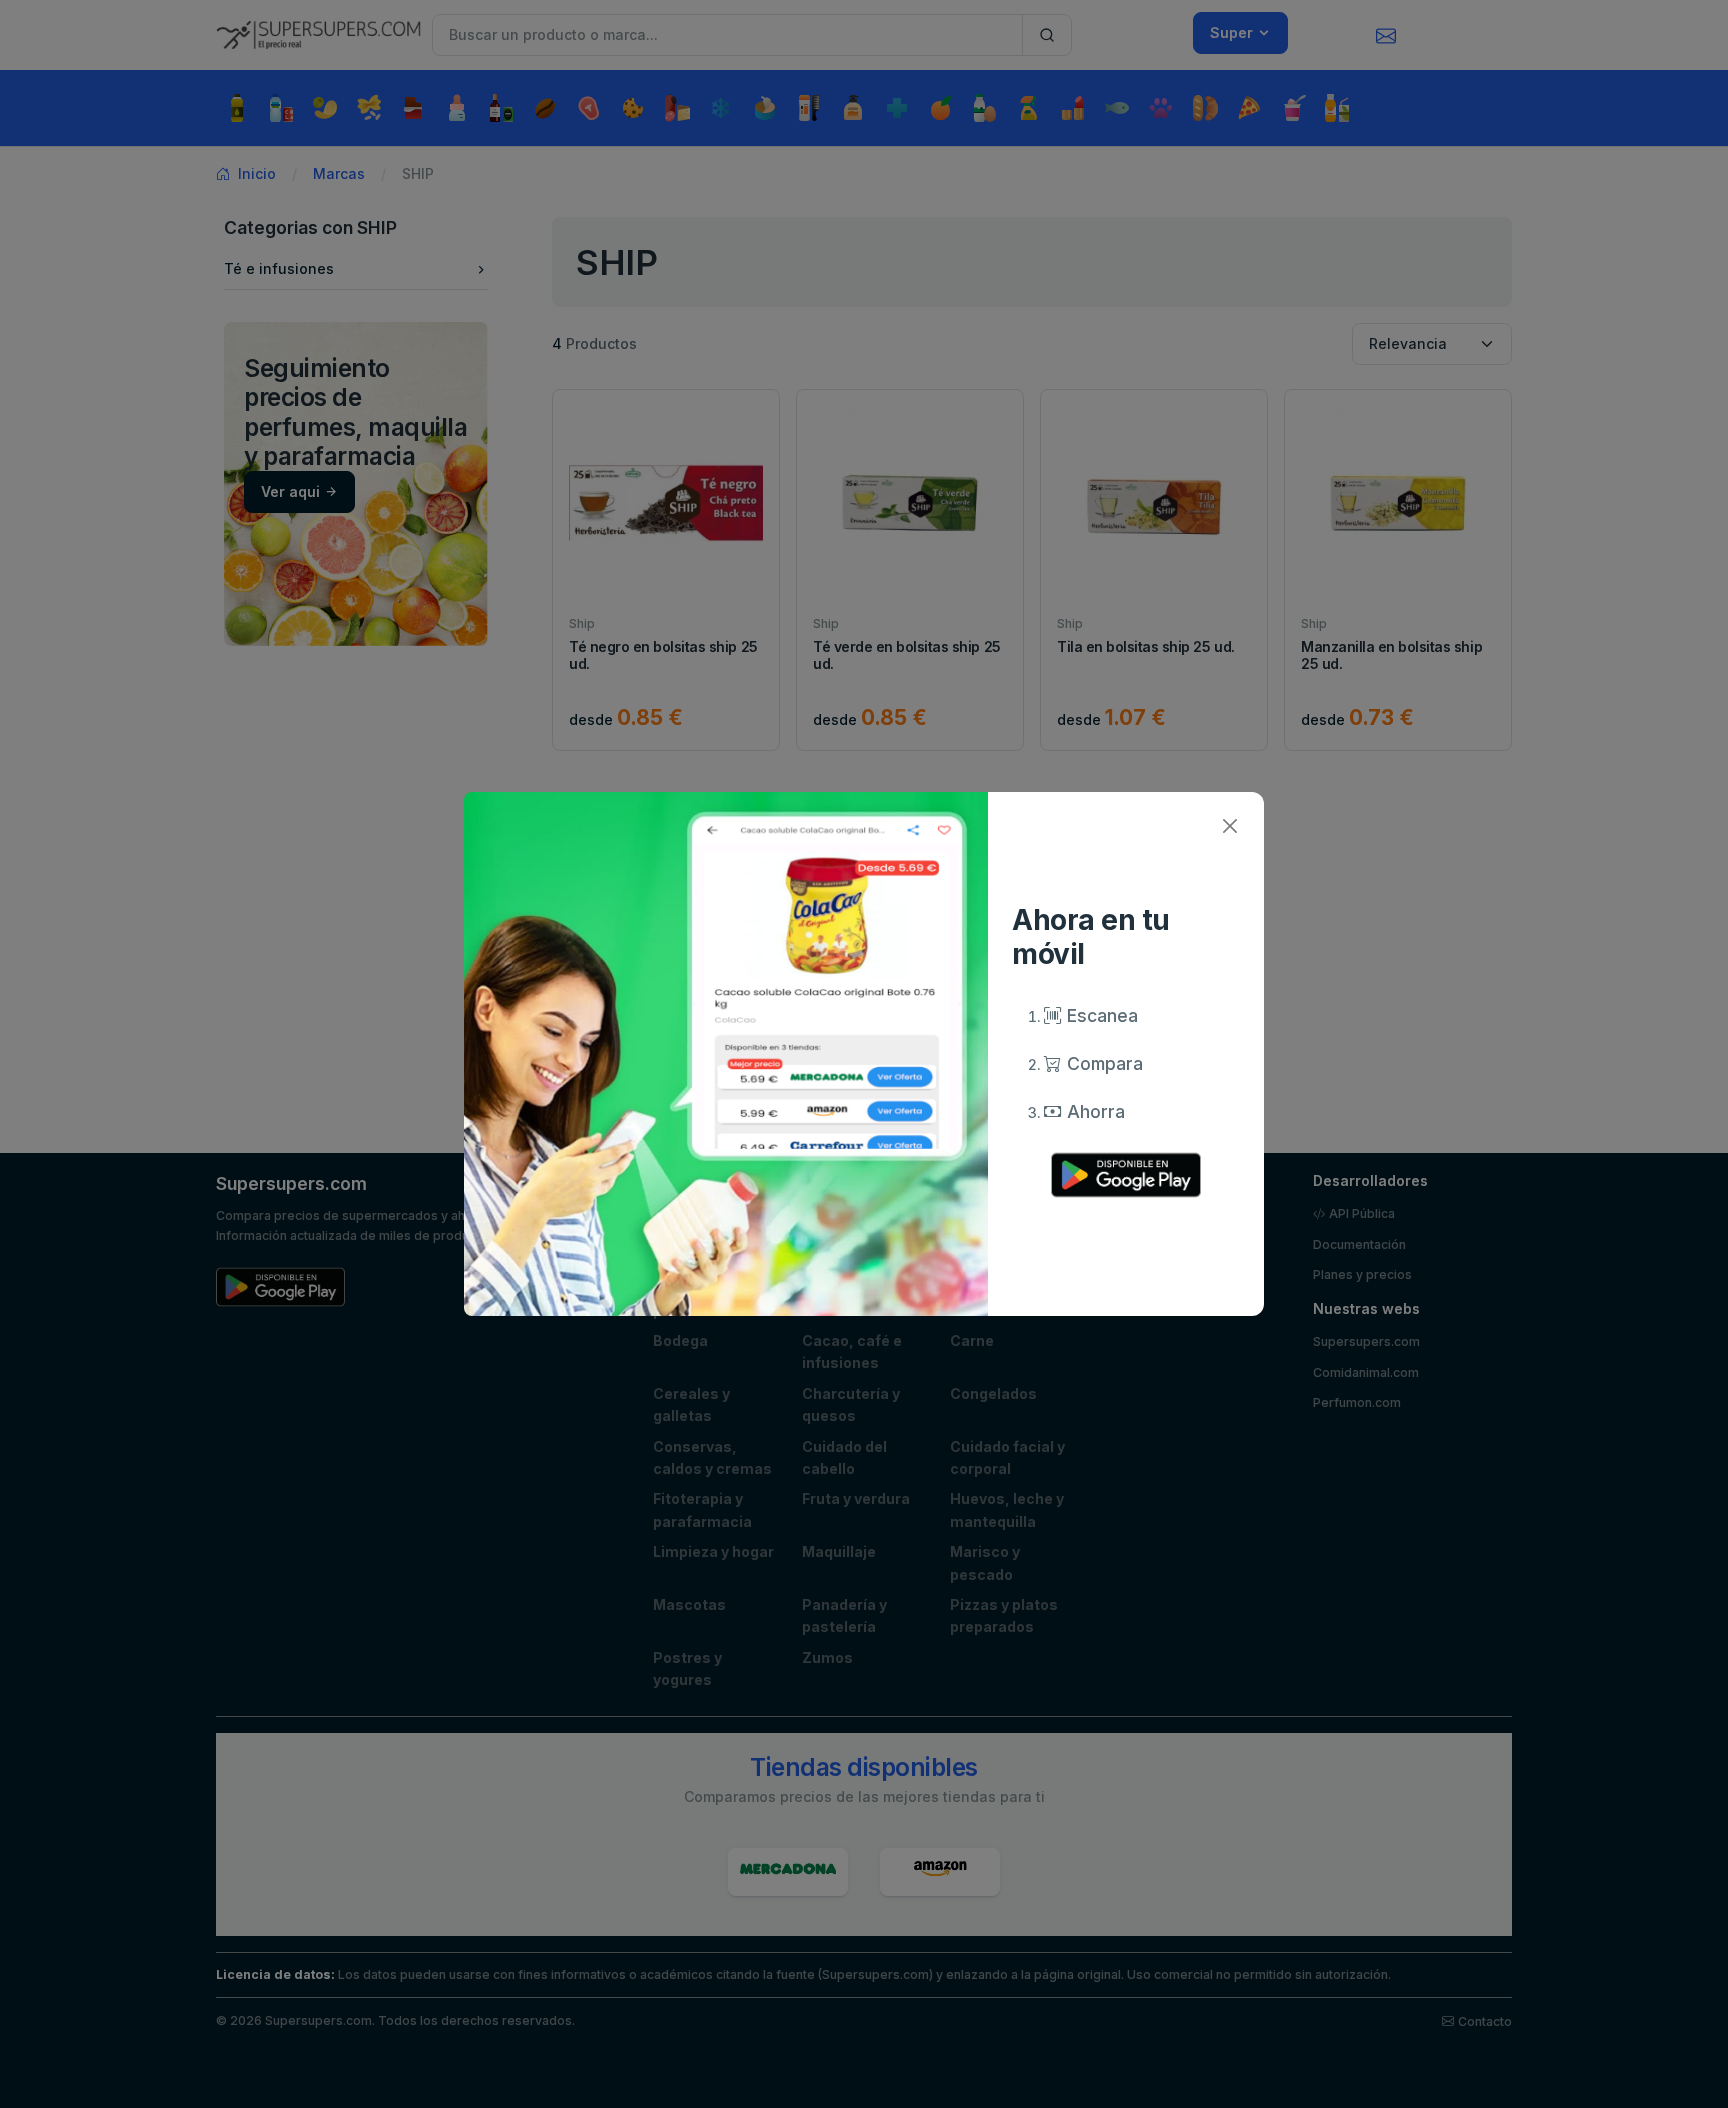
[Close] (1229, 826)
